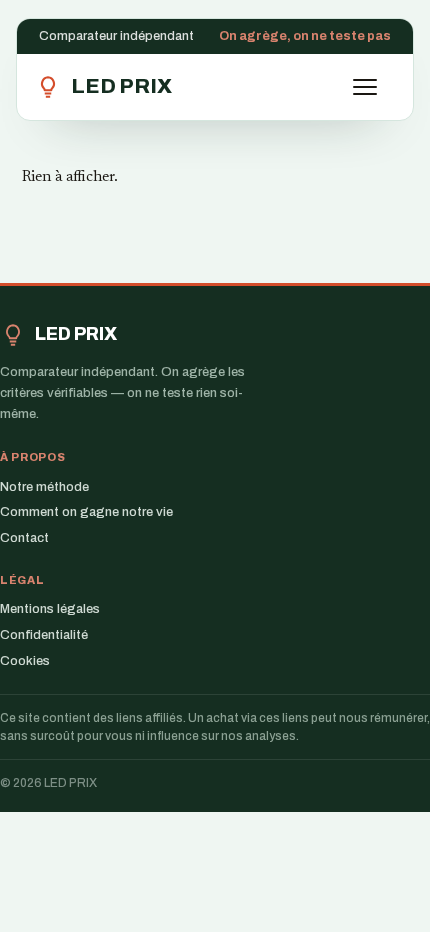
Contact (24, 538)
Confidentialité (44, 635)
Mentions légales (50, 609)
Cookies (25, 661)
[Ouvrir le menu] (374, 87)
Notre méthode (44, 487)
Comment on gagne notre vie (86, 512)
